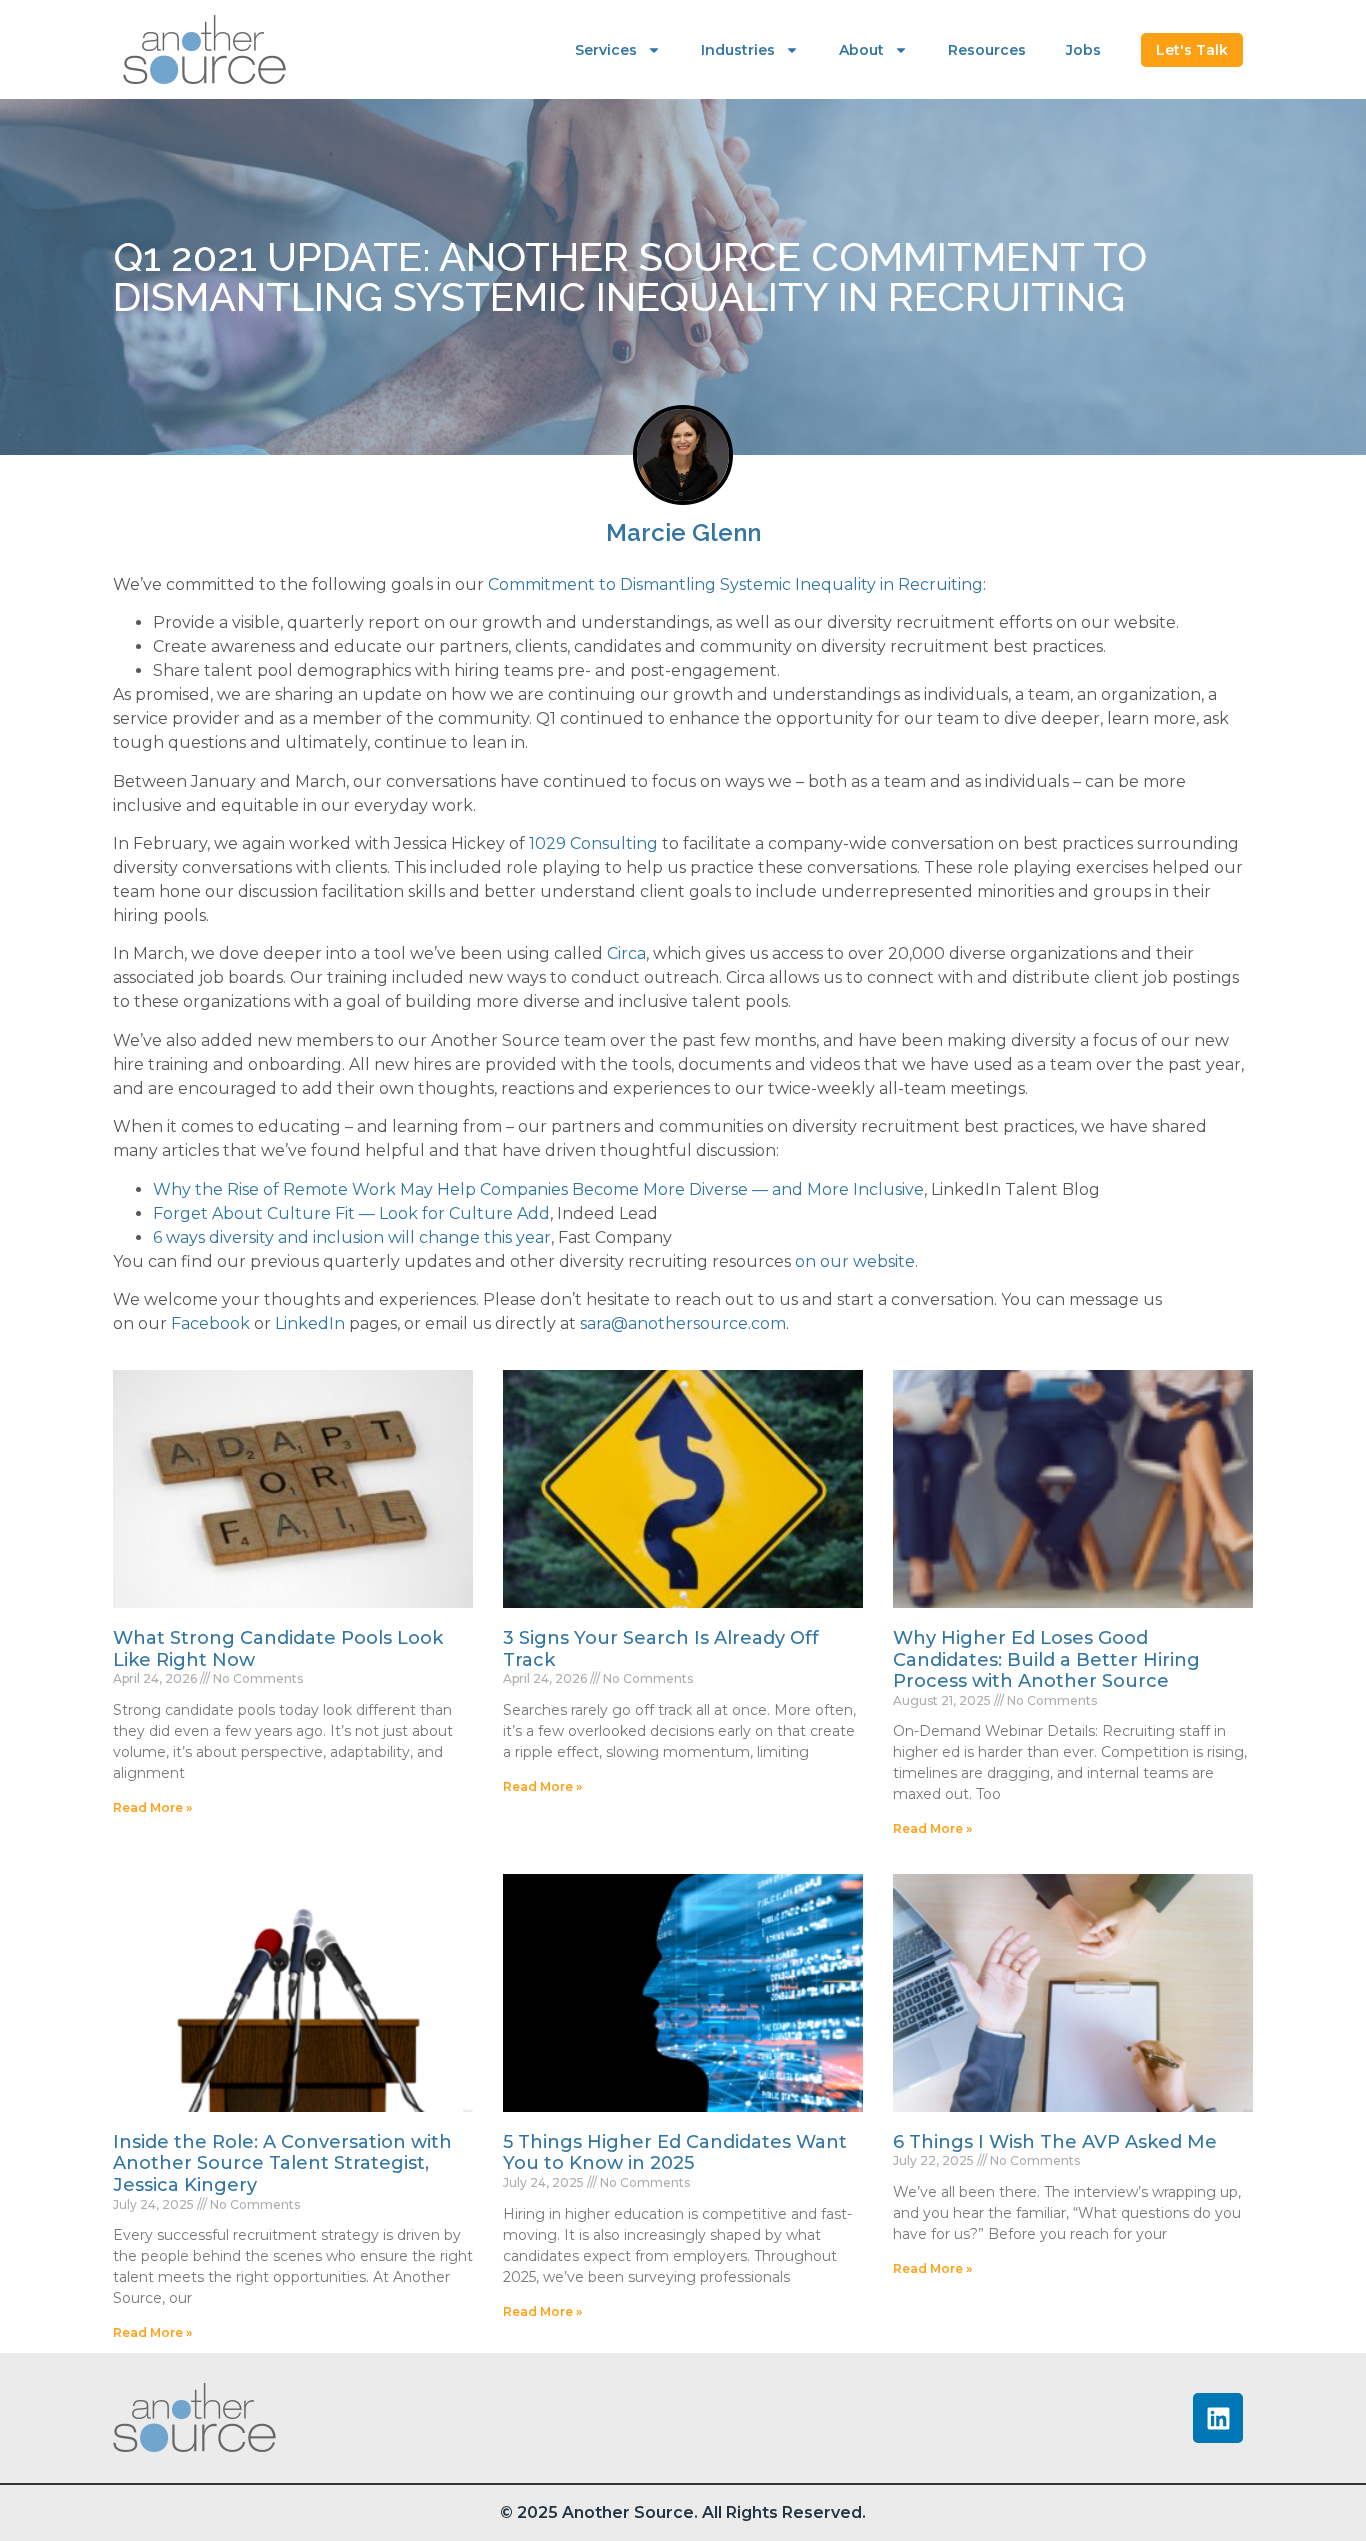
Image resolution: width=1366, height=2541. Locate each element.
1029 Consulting (593, 843)
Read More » (152, 1807)
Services (606, 50)
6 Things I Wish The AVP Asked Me (1055, 2142)
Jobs (1083, 50)
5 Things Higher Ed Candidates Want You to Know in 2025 (675, 2153)
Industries (738, 50)
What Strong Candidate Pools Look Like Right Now (278, 1649)
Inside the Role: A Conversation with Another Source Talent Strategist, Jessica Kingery (282, 2163)
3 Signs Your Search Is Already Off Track (661, 1649)
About (861, 50)
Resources (987, 50)
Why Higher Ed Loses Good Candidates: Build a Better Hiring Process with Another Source (1046, 1659)
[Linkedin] (1218, 2418)
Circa (626, 953)
